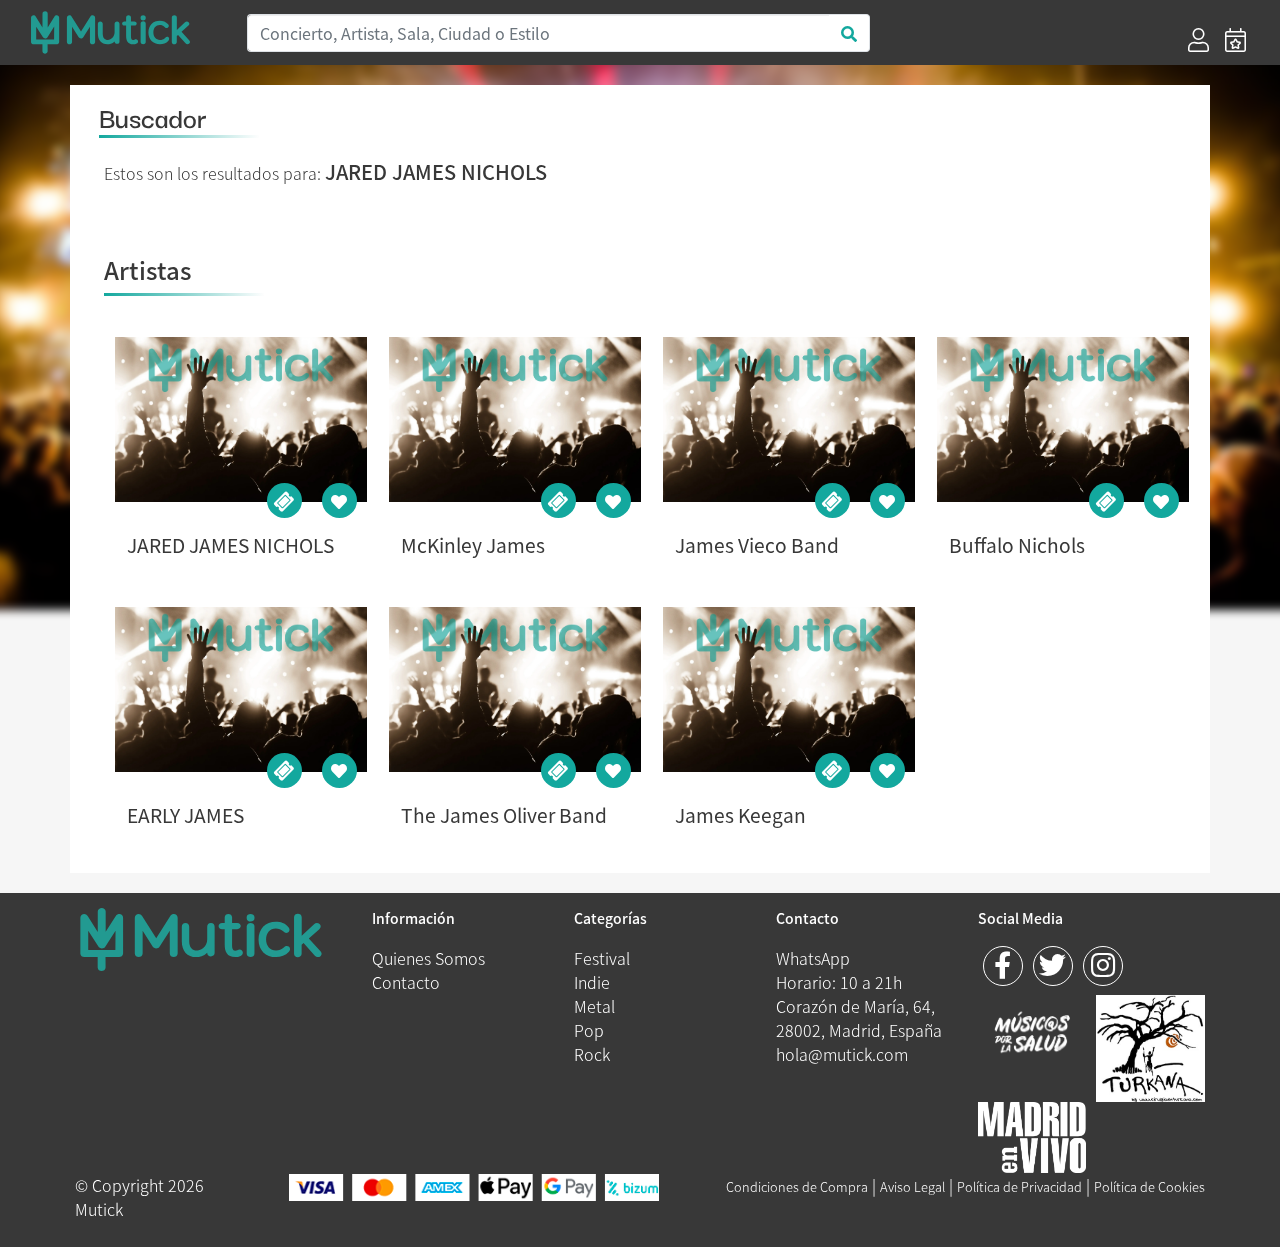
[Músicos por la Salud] (1032, 1034)
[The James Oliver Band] (514, 689)
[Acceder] (1198, 40)
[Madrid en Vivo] (1150, 1046)
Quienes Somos (428, 958)
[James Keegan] (788, 689)
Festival (602, 958)
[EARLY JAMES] (240, 689)
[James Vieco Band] (788, 419)
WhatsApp (813, 958)
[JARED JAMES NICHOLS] (240, 419)
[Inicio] (126, 32)
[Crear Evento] (1235, 40)
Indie (592, 982)
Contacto (406, 982)
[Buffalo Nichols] (1062, 419)
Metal (594, 1006)
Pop (589, 1030)
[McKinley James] (514, 419)
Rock (592, 1054)
